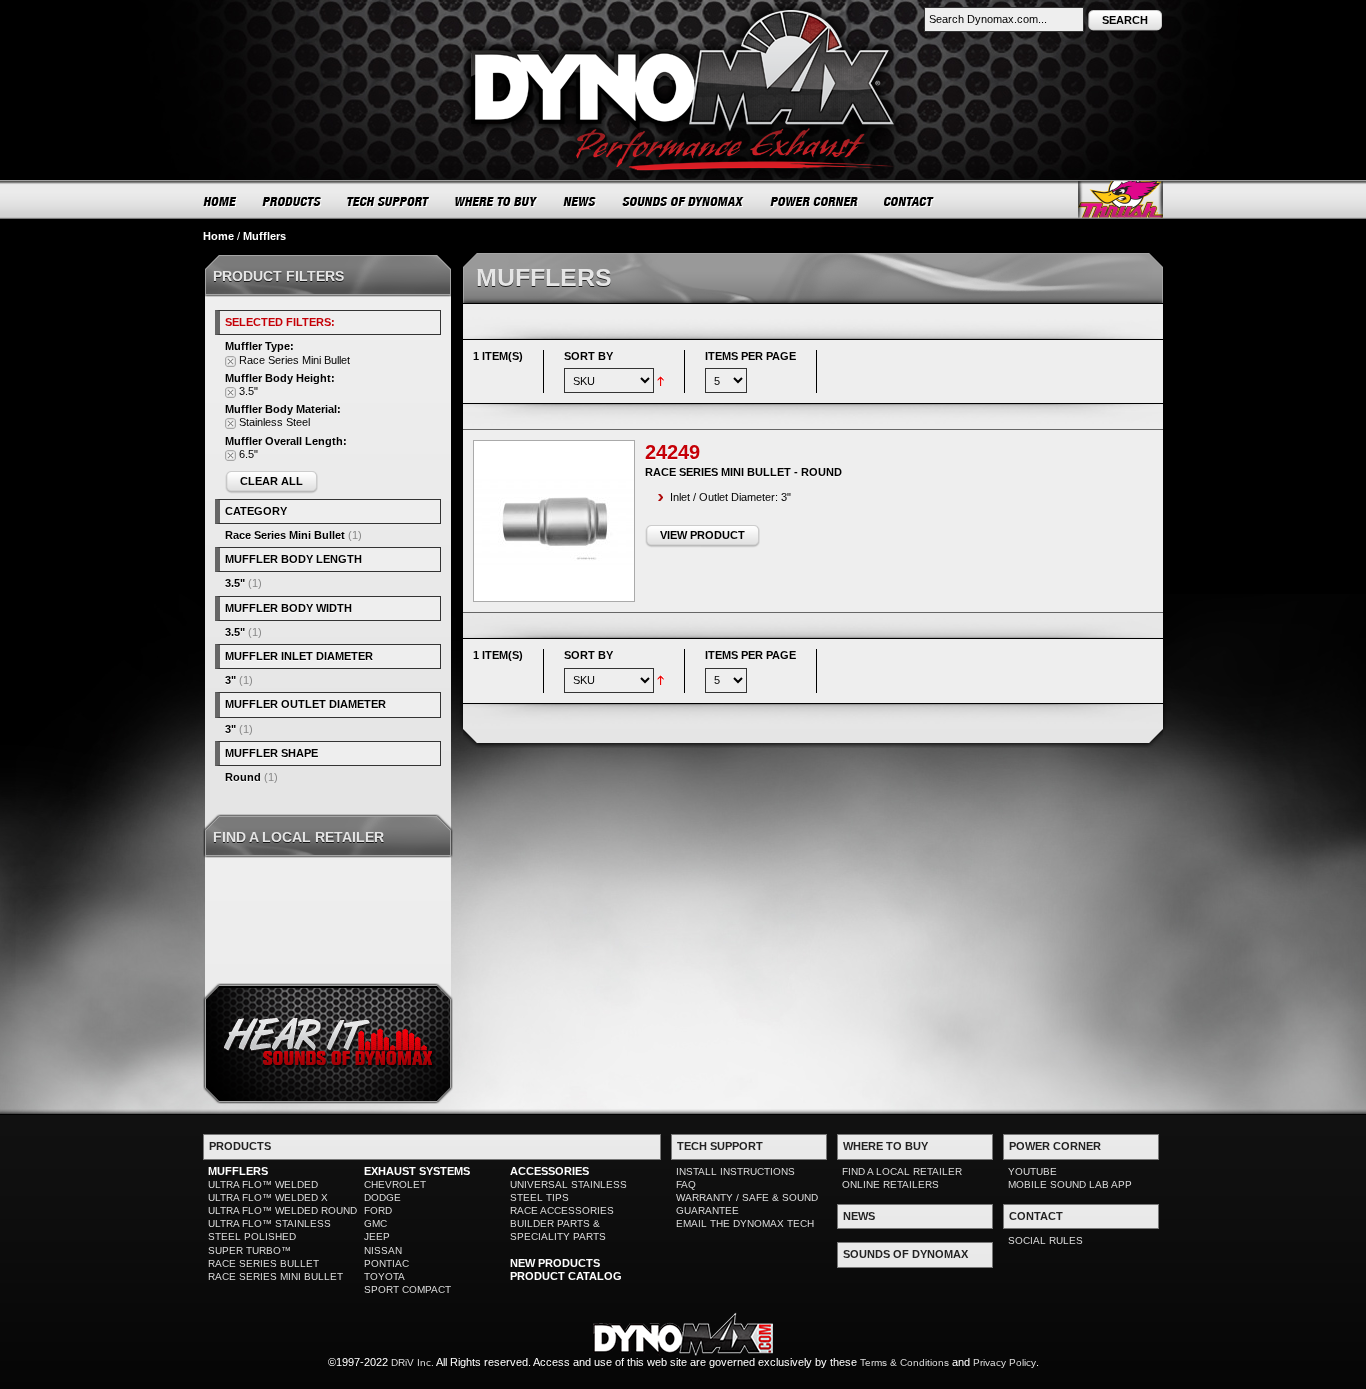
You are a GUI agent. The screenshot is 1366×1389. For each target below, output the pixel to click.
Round (243, 777)
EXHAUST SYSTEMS (417, 1171)
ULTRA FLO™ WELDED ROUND (282, 1210)
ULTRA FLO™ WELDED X (268, 1197)
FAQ (686, 1184)
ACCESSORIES (549, 1171)
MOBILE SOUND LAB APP (1070, 1184)
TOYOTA (384, 1276)
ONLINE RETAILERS (890, 1184)
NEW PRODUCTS (555, 1263)
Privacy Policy (1004, 1362)
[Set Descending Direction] (660, 380)
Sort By (588, 356)
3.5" (235, 583)
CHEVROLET (395, 1184)
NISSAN (383, 1250)
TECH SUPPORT (388, 201)
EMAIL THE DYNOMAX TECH (745, 1223)
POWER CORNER (814, 201)
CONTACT (909, 201)
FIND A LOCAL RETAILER (902, 1171)
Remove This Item (230, 361)
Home (218, 236)
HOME (220, 201)
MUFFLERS (238, 1171)
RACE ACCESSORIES (562, 1210)
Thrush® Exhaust (1120, 199)
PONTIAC (386, 1263)
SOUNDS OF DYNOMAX (683, 201)
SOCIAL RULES (1045, 1240)
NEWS (580, 201)
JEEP (377, 1236)
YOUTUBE (1032, 1171)
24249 (672, 452)
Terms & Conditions (904, 1362)
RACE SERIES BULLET (263, 1263)
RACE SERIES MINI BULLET (275, 1276)
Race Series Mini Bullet (285, 535)
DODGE (382, 1197)
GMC (375, 1223)
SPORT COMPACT (407, 1289)
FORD (378, 1210)
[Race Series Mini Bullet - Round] (554, 521)
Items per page (750, 356)
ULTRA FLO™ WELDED (263, 1184)
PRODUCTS (292, 201)
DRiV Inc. (412, 1362)
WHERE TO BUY (496, 201)
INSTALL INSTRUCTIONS (735, 1171)
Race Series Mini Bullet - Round (743, 472)
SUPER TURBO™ (249, 1250)
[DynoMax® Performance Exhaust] (683, 14)
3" (230, 680)
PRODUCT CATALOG (566, 1276)
